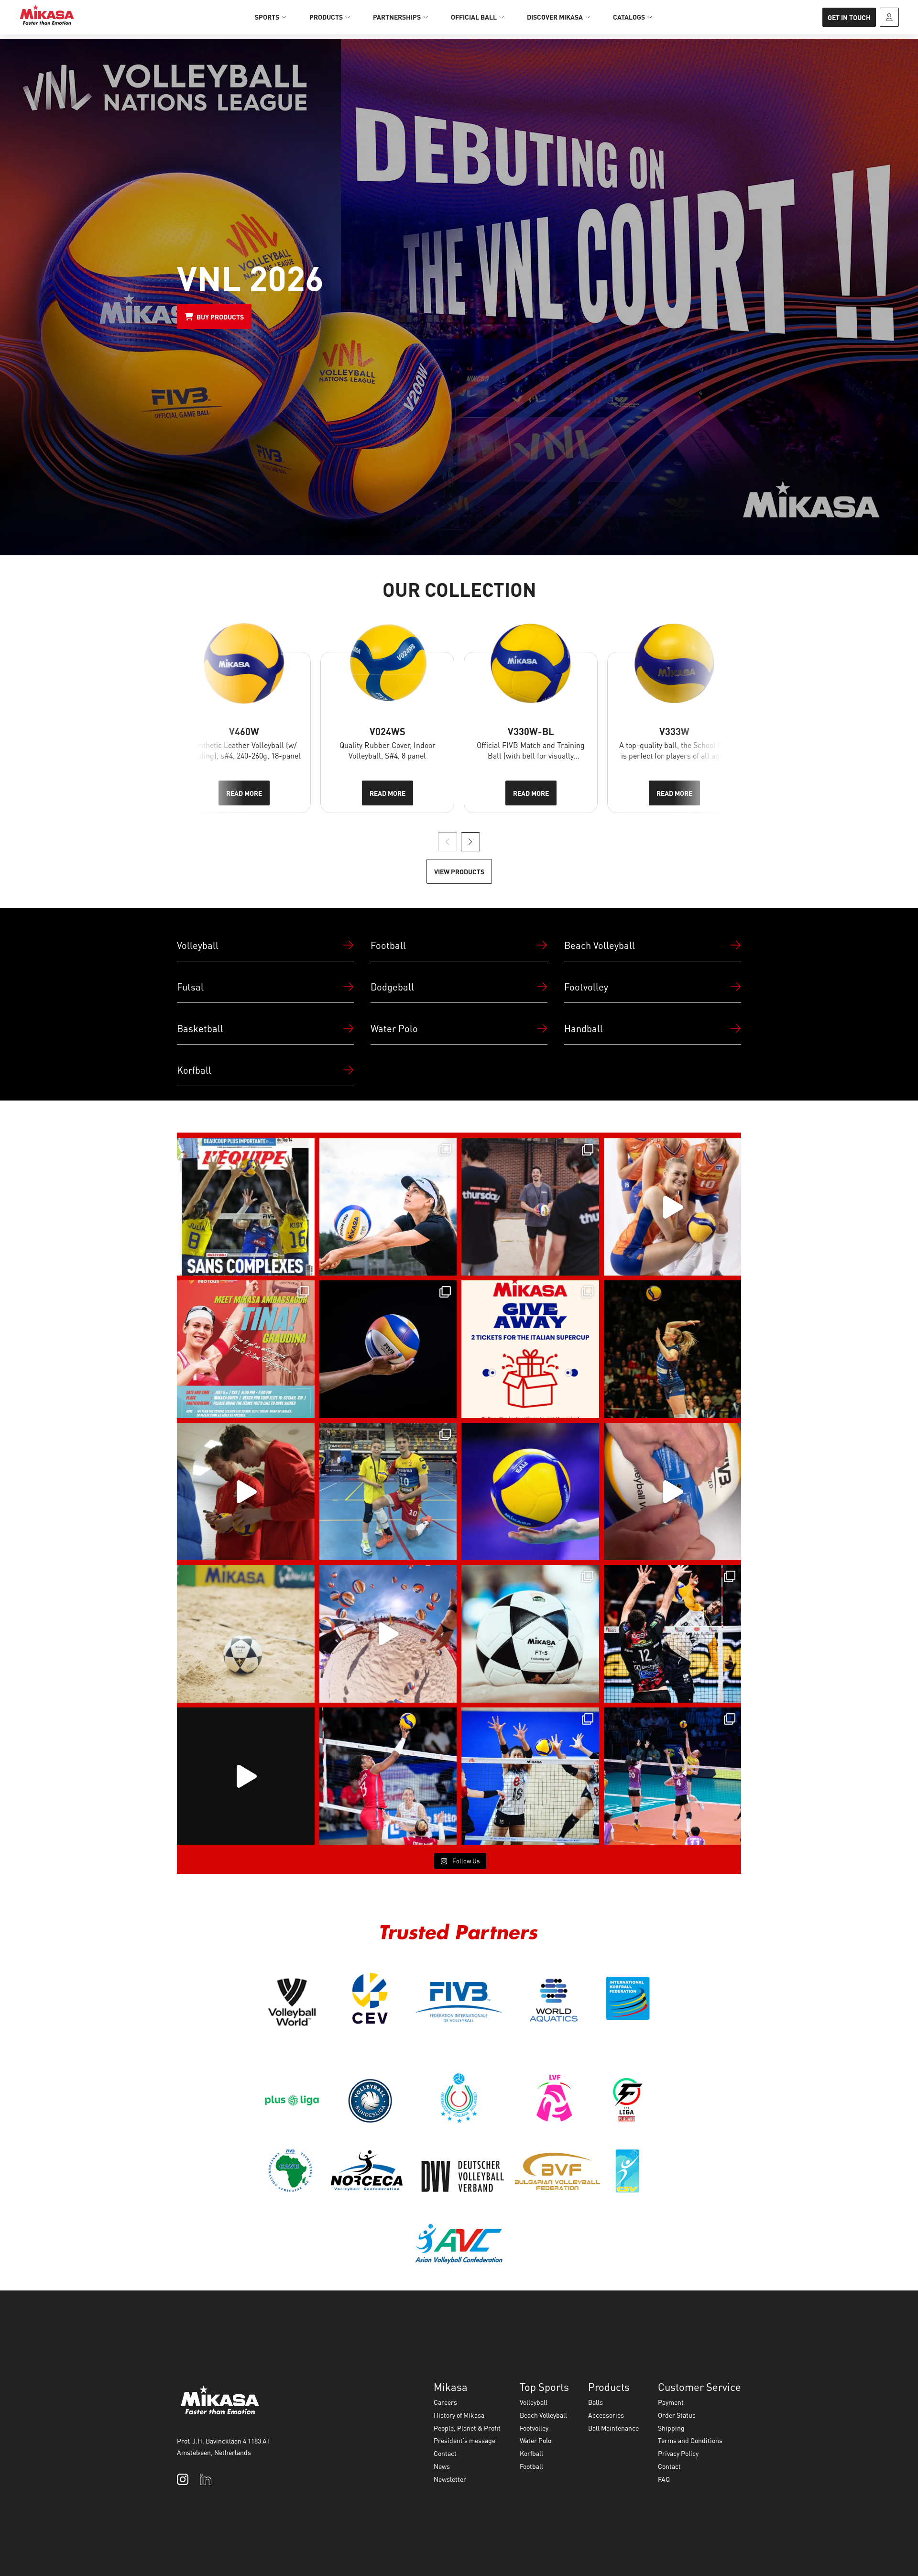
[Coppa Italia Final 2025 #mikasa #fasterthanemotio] (673, 1634)
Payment (671, 2402)
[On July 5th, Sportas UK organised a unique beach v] (530, 1207)
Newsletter (450, 2479)
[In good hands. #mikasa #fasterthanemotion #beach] (388, 1207)
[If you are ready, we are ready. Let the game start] (388, 1349)
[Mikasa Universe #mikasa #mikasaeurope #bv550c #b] (388, 1634)
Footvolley (534, 2428)
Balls (596, 2402)
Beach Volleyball (543, 2415)
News (442, 2466)
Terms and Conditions (690, 2440)
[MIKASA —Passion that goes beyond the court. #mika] (246, 1492)
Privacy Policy (678, 2453)
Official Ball (474, 17)
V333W (674, 731)
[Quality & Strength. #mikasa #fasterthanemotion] (530, 1776)
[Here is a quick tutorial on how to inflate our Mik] (673, 1492)
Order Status (677, 2415)
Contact (445, 2453)
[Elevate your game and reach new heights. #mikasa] (673, 1349)
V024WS (388, 731)
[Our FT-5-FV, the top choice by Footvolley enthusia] (530, 1634)
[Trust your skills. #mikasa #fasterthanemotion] (388, 1776)
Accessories (606, 2415)
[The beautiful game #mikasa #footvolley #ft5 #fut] (246, 1634)
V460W (244, 731)
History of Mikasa (459, 2415)
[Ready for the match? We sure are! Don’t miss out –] (530, 1349)
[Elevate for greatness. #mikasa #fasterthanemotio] (673, 1776)
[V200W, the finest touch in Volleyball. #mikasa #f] (530, 1492)
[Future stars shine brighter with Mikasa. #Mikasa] (388, 1492)
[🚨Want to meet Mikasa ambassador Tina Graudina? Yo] (246, 1349)
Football (531, 2466)
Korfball (531, 2453)
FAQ (664, 2479)
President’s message (464, 2440)
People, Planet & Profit (467, 2428)
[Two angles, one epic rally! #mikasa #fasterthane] (246, 1776)
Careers (445, 2402)
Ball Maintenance (613, 2428)
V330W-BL (531, 731)
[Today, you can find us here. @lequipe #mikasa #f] (246, 1207)
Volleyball (534, 2402)
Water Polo (535, 2440)
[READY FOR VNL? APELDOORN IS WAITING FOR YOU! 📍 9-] (673, 1207)
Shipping (671, 2428)
